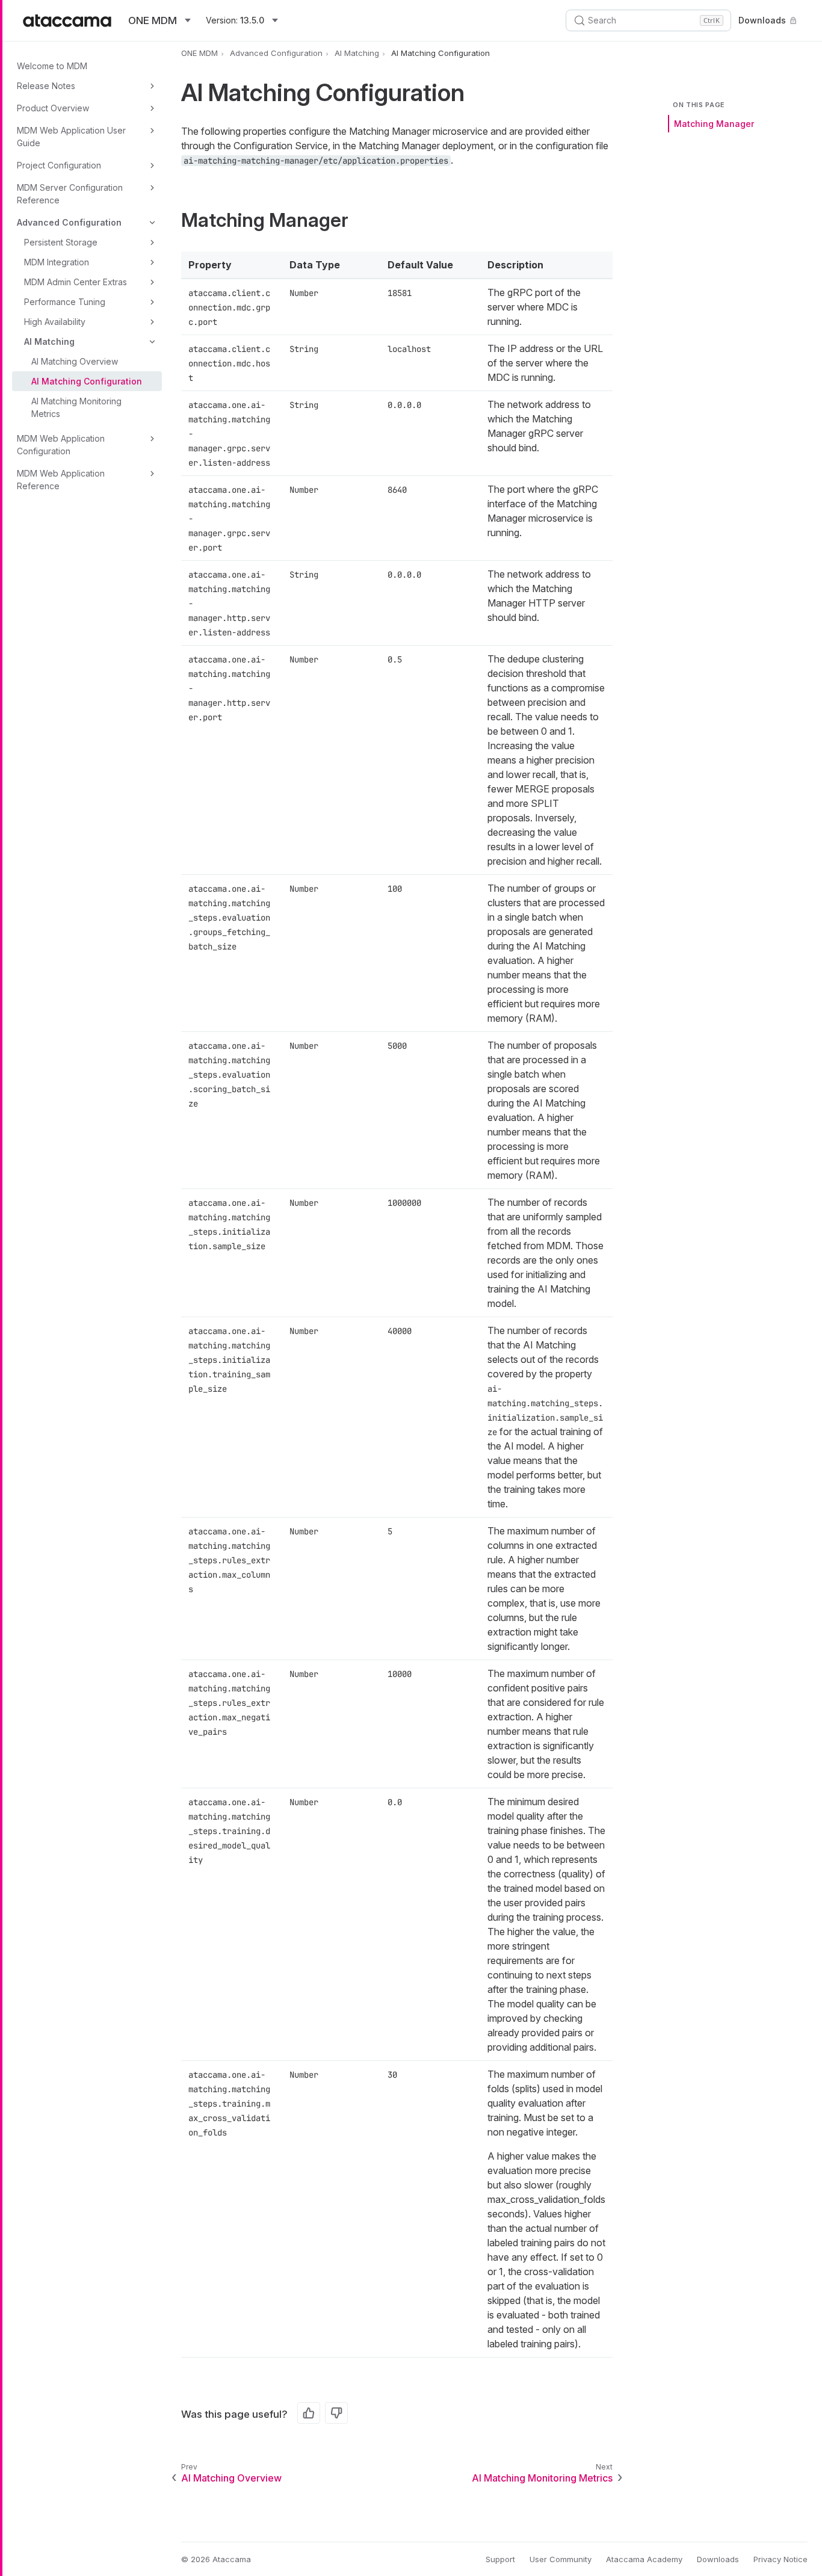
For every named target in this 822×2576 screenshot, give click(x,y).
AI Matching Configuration (87, 381)
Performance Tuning (65, 302)
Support (500, 2559)
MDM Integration (57, 262)
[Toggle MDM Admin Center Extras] (152, 282)
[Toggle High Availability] (152, 322)
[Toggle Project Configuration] (152, 165)
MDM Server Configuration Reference (70, 194)
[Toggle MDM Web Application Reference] (152, 474)
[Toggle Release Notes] (152, 86)
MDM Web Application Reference (61, 480)
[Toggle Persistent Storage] (152, 242)
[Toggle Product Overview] (152, 108)
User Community (561, 2559)
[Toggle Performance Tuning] (152, 302)
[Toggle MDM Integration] (152, 262)
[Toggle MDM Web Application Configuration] (152, 439)
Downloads (762, 20)
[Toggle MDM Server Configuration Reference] (152, 188)
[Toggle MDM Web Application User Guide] (152, 131)
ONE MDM (199, 53)
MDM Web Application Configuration (61, 445)
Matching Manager (714, 124)
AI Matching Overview (75, 361)
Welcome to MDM (52, 66)
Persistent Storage (61, 242)
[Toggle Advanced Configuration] (152, 223)
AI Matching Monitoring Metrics (76, 407)
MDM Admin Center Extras (76, 282)
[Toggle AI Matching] (152, 342)
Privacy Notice (780, 2559)
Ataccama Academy (644, 2559)
